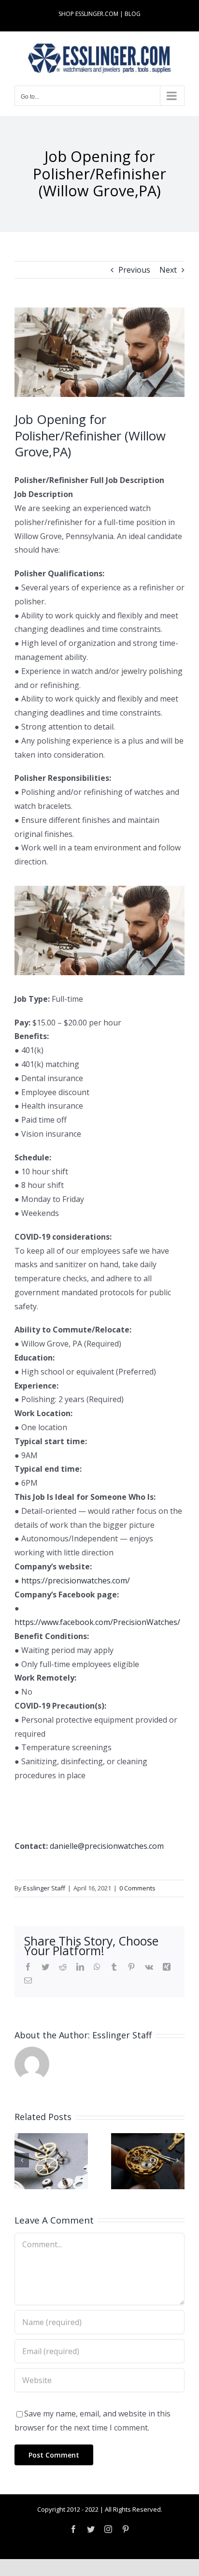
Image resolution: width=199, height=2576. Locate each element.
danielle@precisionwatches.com (107, 1846)
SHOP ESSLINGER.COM (88, 14)
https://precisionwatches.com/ (76, 1581)
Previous (134, 270)
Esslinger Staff (44, 1888)
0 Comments (137, 1888)
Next (168, 270)
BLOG (133, 14)
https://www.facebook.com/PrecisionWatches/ (97, 1622)
